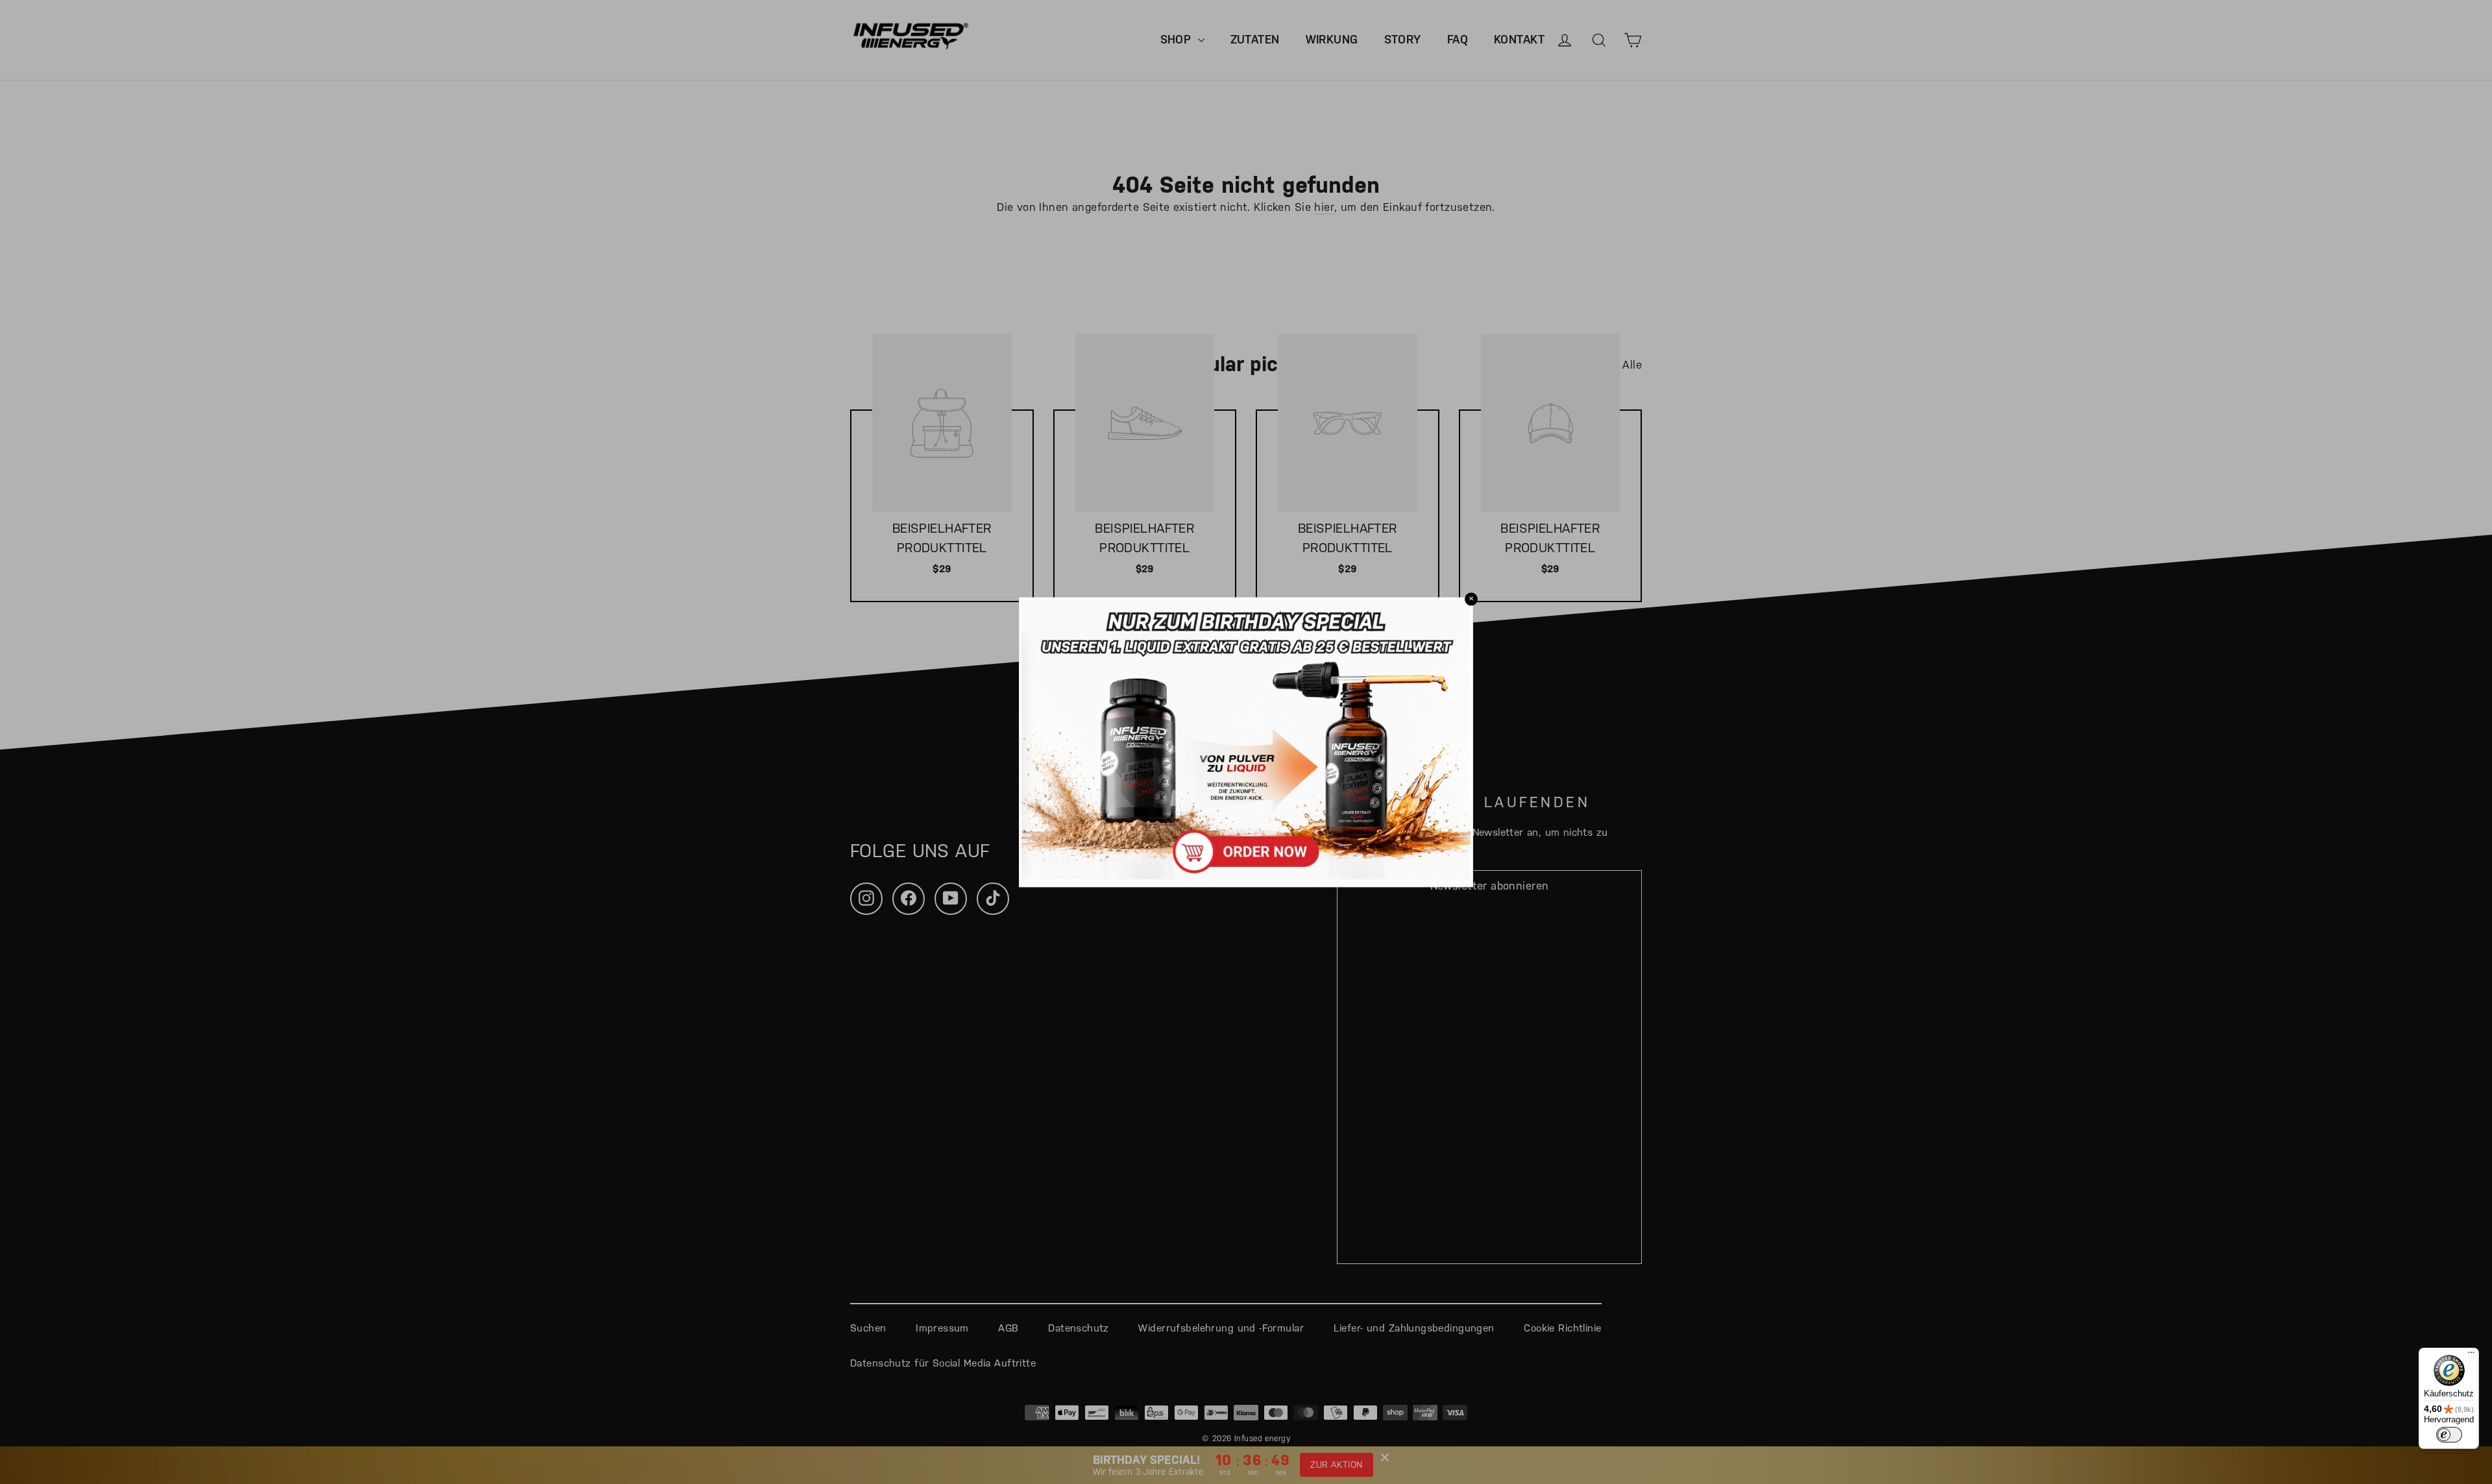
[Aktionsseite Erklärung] (1246, 875)
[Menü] (2471, 1356)
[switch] (2449, 1435)
